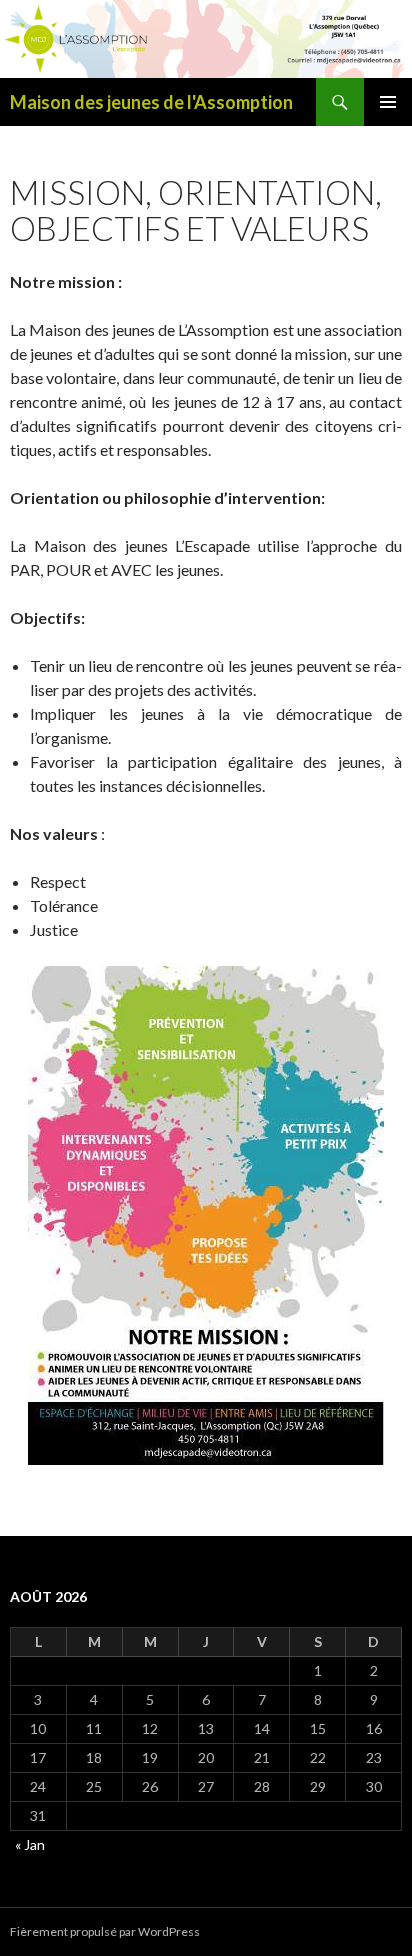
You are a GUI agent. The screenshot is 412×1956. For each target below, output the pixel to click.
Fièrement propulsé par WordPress (105, 1931)
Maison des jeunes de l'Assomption (151, 102)
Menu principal (388, 102)
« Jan (30, 1844)
